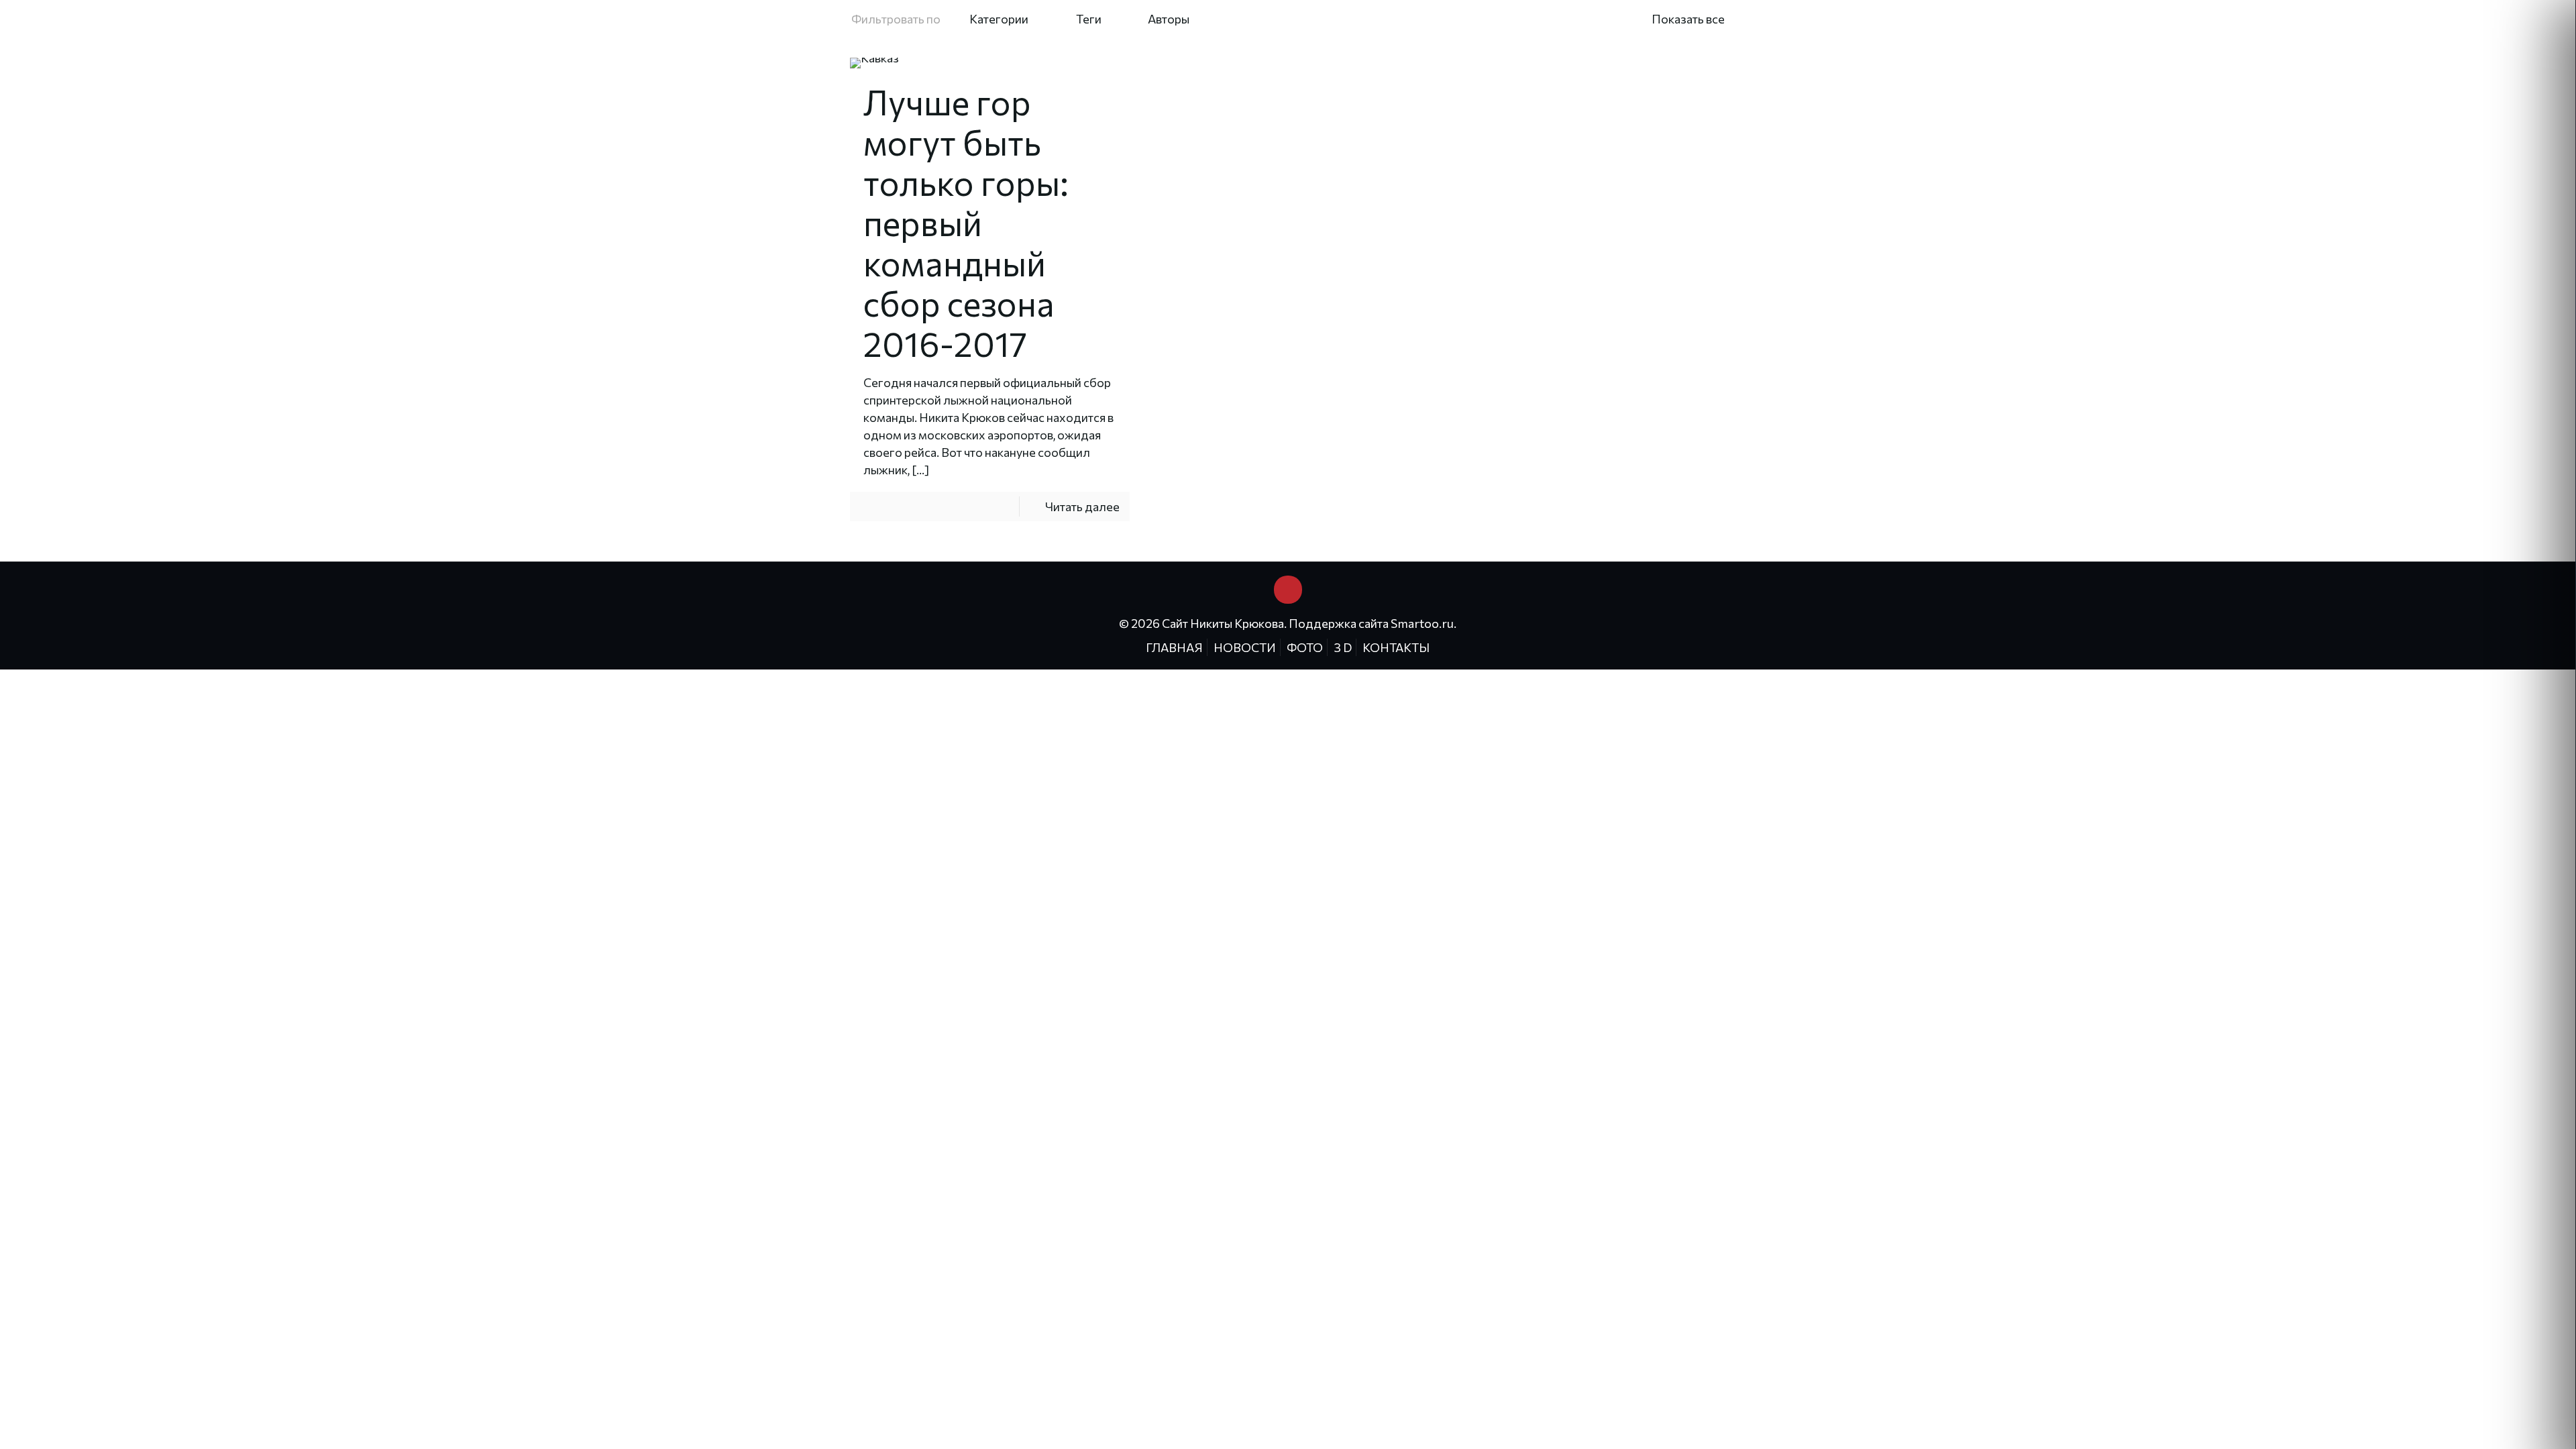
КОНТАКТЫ (1396, 647)
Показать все (1688, 19)
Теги (1089, 19)
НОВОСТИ (1245, 647)
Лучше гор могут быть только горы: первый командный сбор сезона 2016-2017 (966, 222)
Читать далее (1082, 506)
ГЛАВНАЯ (1174, 647)
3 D (1343, 647)
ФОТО (1305, 647)
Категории (999, 19)
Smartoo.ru (1422, 623)
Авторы (1169, 19)
